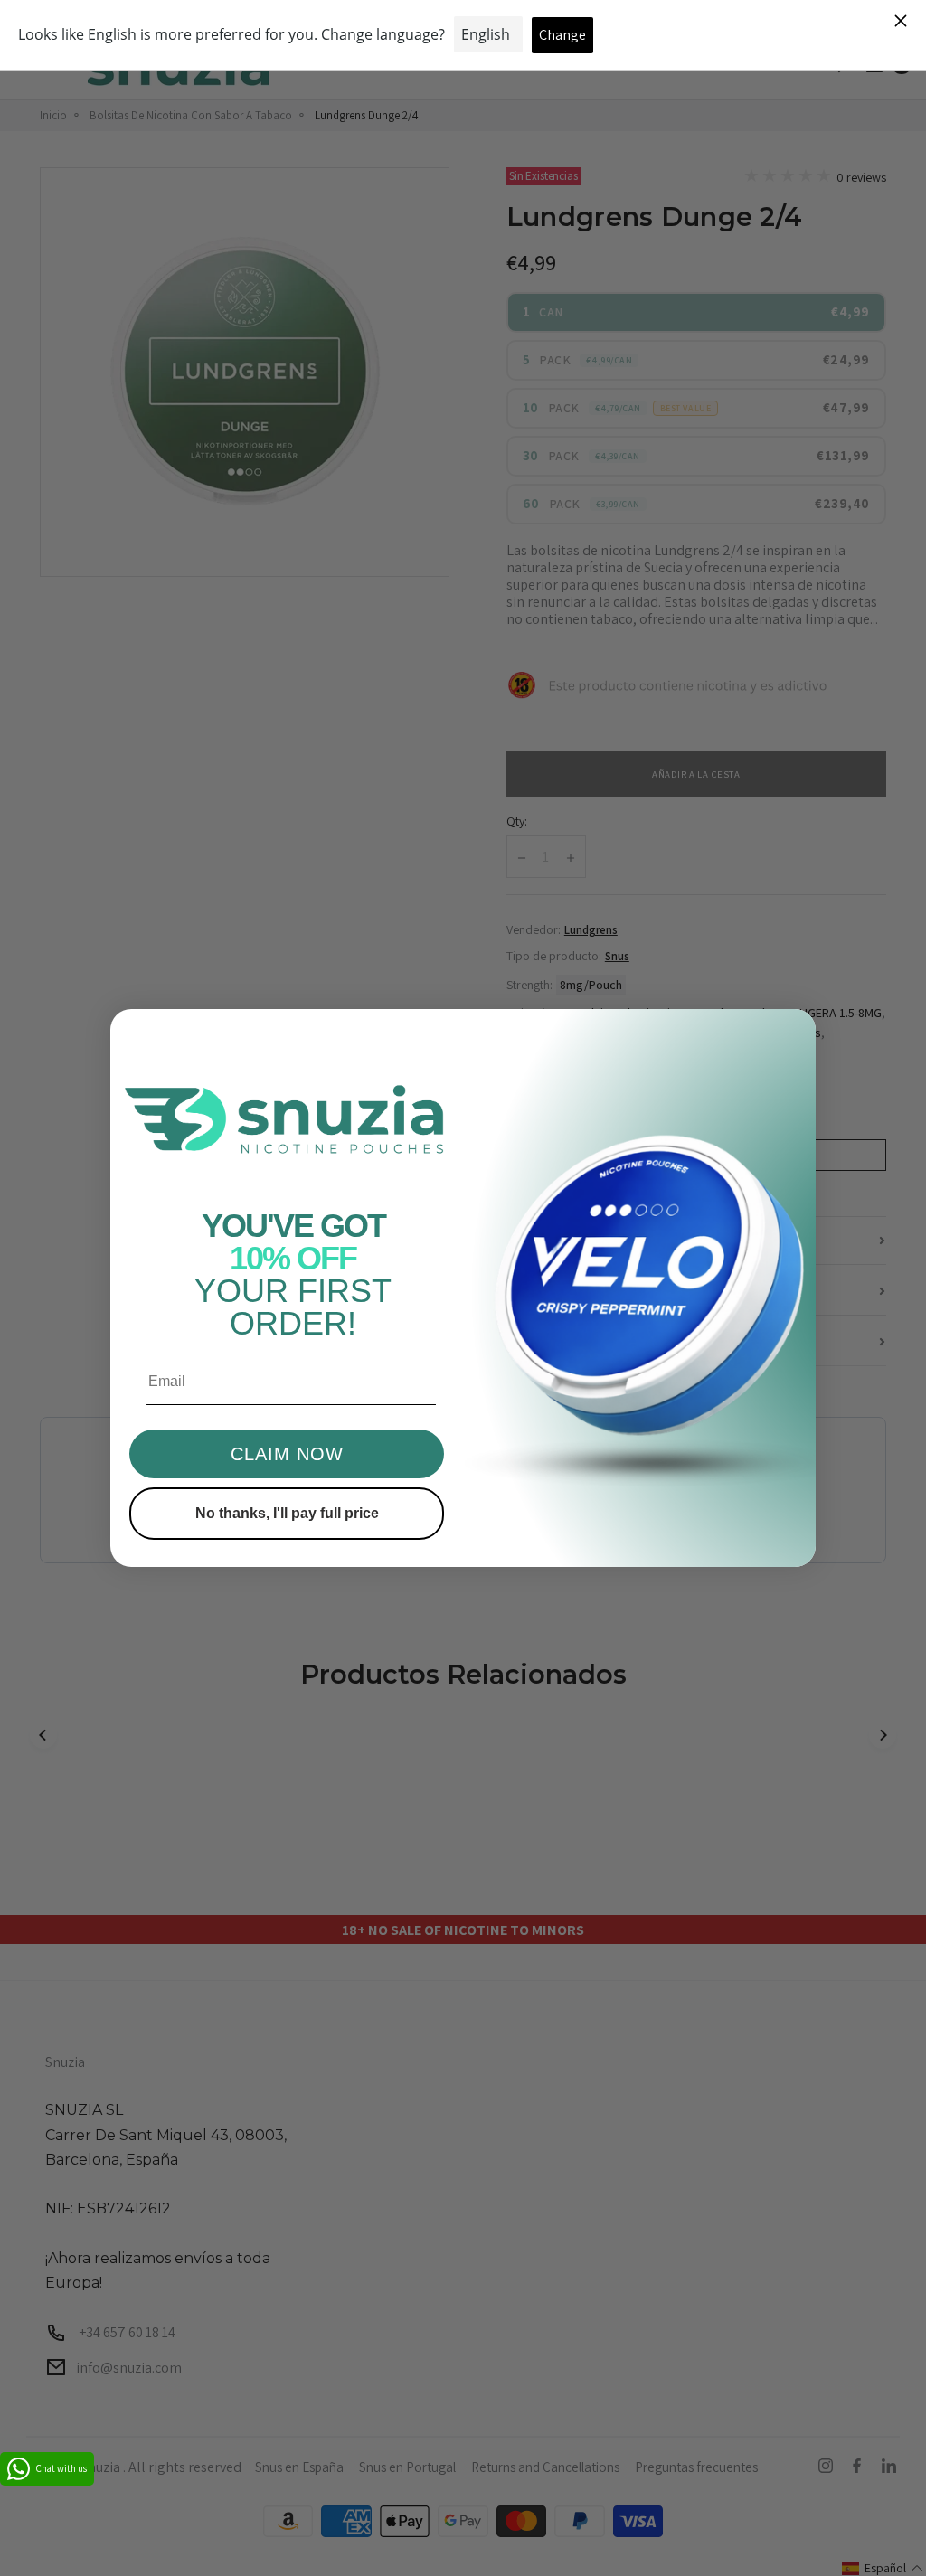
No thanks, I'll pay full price (287, 1513)
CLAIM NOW (287, 1454)
